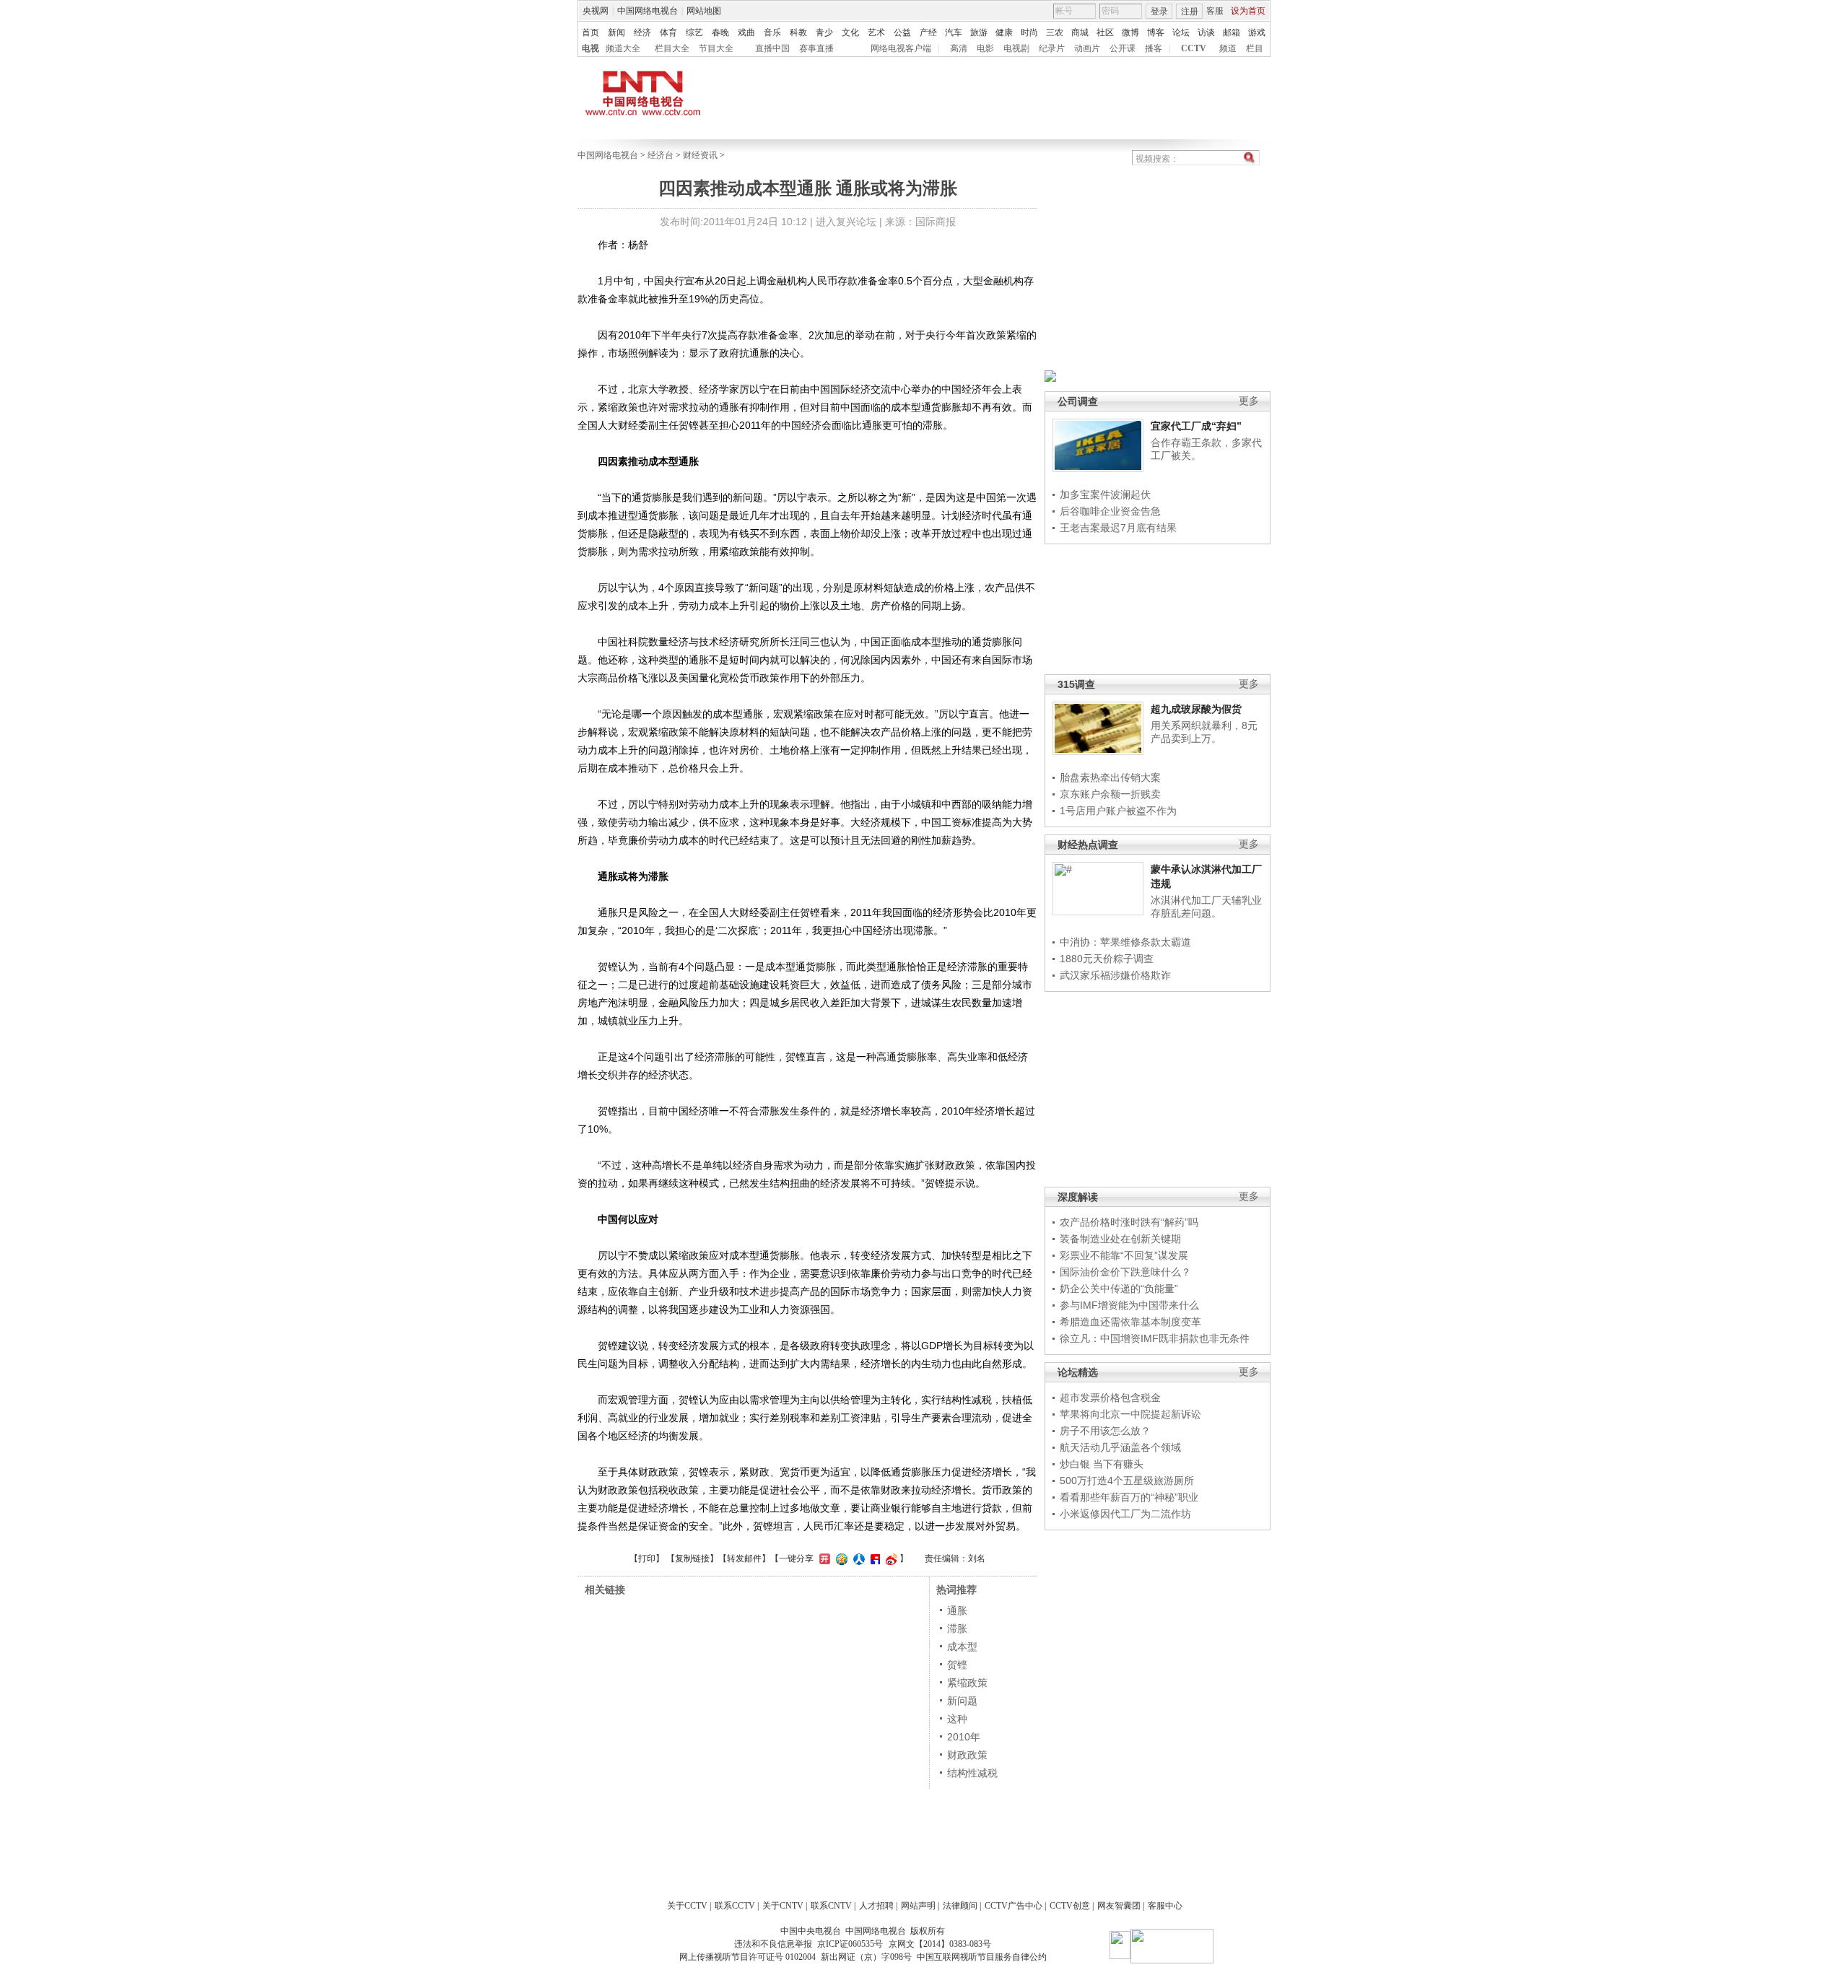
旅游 (979, 32)
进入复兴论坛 (846, 222)
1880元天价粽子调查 (1107, 959)
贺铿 (957, 1665)
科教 (798, 32)
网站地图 (704, 11)
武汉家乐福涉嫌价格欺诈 (1115, 975)
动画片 (1087, 48)
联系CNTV (831, 1906)
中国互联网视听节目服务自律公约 (982, 1957)
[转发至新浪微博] (890, 1558)
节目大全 (716, 48)
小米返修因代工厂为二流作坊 (1125, 1514)
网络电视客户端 (901, 48)
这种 (957, 1719)
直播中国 (772, 48)
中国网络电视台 (648, 11)
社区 (1105, 32)
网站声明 (918, 1906)
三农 (1055, 32)
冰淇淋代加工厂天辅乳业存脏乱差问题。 (1206, 907)
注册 (1190, 12)
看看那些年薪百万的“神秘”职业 (1129, 1497)
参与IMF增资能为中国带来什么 (1129, 1305)
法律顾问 (960, 1906)
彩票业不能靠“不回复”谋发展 (1124, 1255)
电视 (590, 48)
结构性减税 (972, 1773)
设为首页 (1248, 11)
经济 (642, 32)
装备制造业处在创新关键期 (1120, 1239)
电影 (985, 48)
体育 (668, 32)
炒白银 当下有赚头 (1102, 1464)
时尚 (1029, 32)
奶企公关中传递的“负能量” (1119, 1289)
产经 (928, 32)
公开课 (1123, 48)
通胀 (957, 1610)
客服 (1215, 11)
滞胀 (957, 1629)
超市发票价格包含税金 (1110, 1398)
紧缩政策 (967, 1683)
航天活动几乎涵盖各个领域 (1120, 1447)
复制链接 (692, 1558)
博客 (1156, 32)
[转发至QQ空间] (840, 1558)
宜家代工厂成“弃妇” (1196, 426)
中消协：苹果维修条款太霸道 (1125, 942)
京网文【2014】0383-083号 (940, 1944)
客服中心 (1165, 1906)
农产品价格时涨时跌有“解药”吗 (1129, 1222)
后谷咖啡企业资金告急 (1110, 511)
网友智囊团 (1119, 1906)
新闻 (616, 32)
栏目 (1255, 48)
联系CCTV (735, 1906)
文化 (850, 32)
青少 (824, 32)
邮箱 (1232, 32)
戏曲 (746, 32)
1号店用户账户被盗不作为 (1118, 811)
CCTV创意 (1070, 1906)
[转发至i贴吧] (873, 1558)
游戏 (1257, 32)
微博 (1130, 32)
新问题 (962, 1701)
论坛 (1181, 32)
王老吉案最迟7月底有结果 (1118, 528)
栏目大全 (672, 48)
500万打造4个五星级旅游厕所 (1127, 1481)
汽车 (954, 32)
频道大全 (623, 48)
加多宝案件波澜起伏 (1105, 494)
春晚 (720, 32)
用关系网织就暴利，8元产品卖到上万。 (1204, 732)
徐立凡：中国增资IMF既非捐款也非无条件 (1155, 1338)
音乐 (772, 32)
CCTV (1194, 48)
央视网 (596, 11)
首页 (590, 32)
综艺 (694, 32)
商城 (1080, 32)
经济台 (661, 155)
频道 (1228, 48)
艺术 (876, 32)
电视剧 (1016, 48)
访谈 (1206, 32)
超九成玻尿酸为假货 (1196, 709)
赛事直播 (816, 48)
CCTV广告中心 (1014, 1906)
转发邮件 (744, 1558)
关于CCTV (687, 1906)
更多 (1249, 401)
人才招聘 (876, 1906)
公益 (902, 32)
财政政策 (967, 1755)
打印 (647, 1558)
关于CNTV (783, 1906)
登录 (1159, 12)
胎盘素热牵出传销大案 (1110, 777)
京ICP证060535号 (850, 1944)
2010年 (964, 1737)
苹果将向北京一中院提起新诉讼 (1130, 1414)
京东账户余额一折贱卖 (1110, 794)
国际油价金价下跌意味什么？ (1125, 1272)
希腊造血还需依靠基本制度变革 (1130, 1322)
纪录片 (1052, 48)
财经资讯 (700, 155)
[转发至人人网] (857, 1558)
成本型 (962, 1647)
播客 (1154, 48)
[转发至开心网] (823, 1558)
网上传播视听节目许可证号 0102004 (748, 1957)
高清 (959, 48)
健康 (1004, 32)
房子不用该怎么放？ (1105, 1431)
